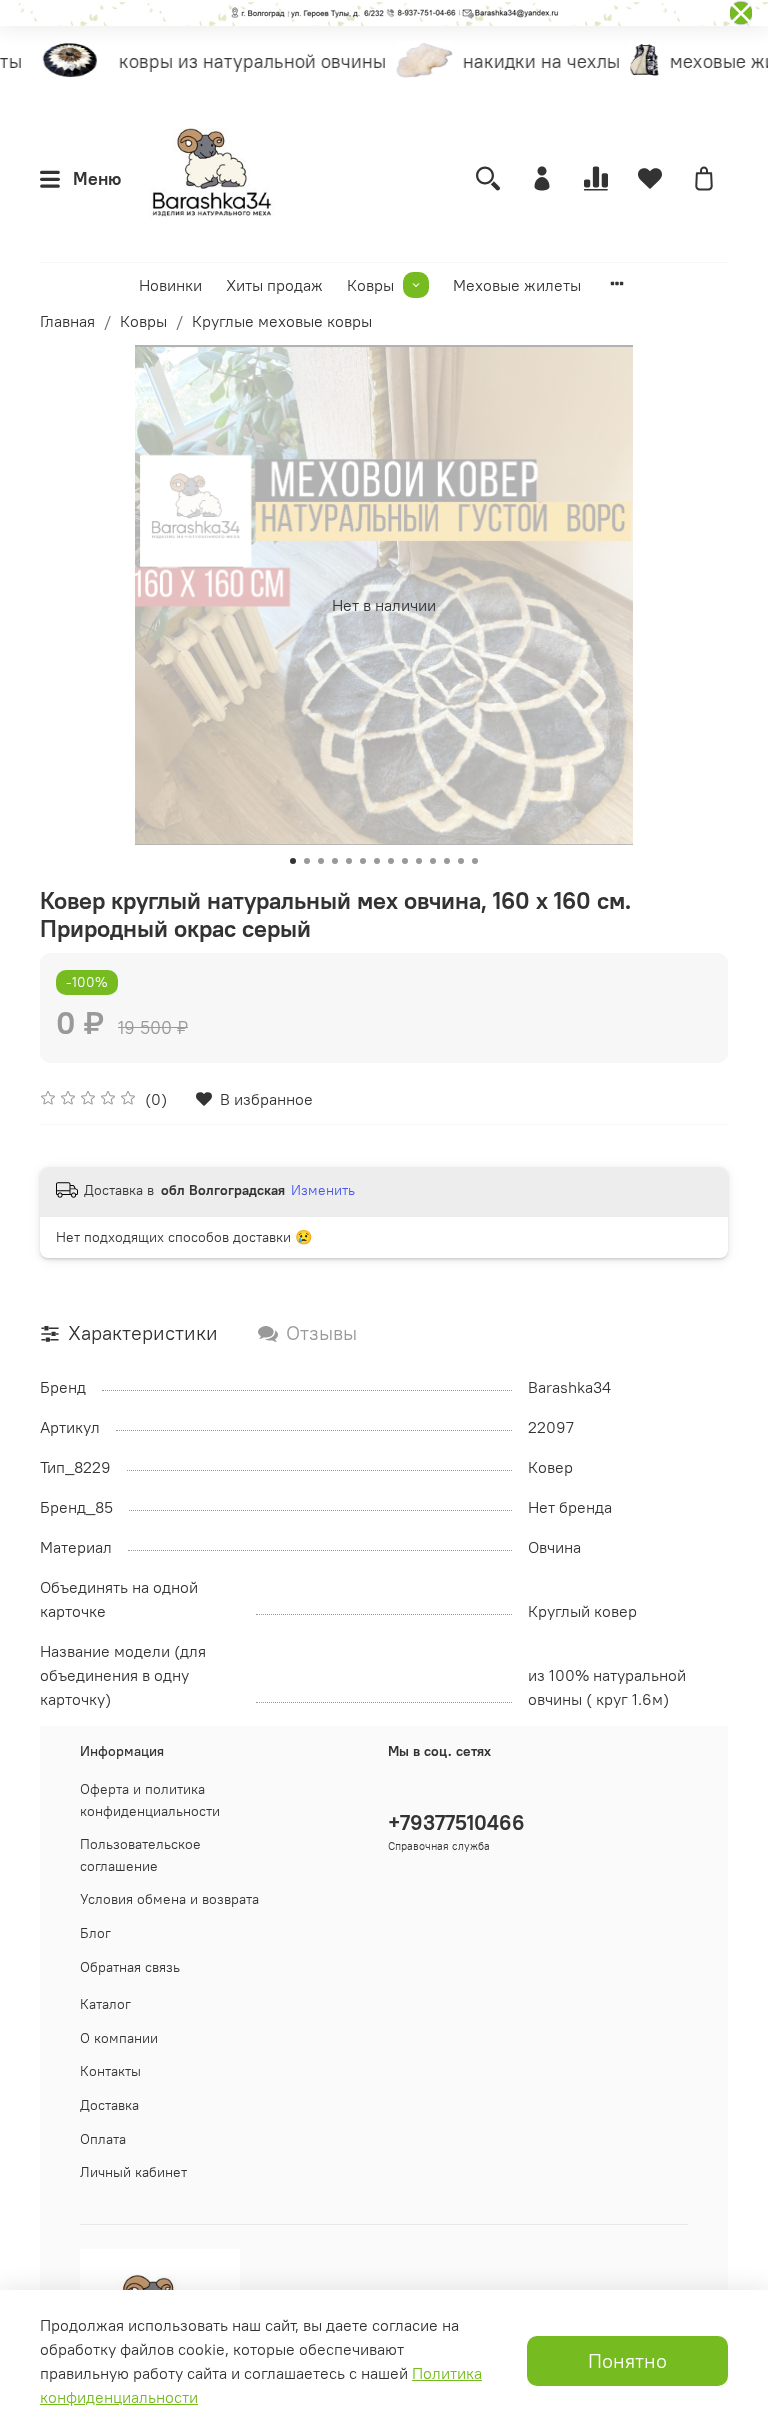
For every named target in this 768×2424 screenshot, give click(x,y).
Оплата (103, 2139)
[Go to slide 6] (363, 861)
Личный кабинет (133, 2172)
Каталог (105, 2004)
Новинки (170, 285)
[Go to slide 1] (293, 861)
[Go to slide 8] (391, 861)
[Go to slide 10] (419, 861)
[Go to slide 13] (461, 861)
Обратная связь (130, 1967)
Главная (67, 321)
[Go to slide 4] (335, 861)
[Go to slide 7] (377, 861)
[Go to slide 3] (321, 861)
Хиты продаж (274, 285)
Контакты (110, 2071)
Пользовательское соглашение (140, 1855)
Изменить (323, 1190)
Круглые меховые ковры (282, 321)
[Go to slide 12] (447, 861)
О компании (119, 2038)
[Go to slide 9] (405, 861)
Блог (95, 1933)
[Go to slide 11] (433, 861)
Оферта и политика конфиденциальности (150, 1800)
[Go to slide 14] (475, 861)
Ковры (370, 285)
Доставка (109, 2105)
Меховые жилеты (517, 285)
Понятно (627, 2360)
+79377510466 (456, 1822)
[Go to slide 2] (307, 861)
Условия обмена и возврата (169, 1899)
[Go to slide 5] (349, 861)
